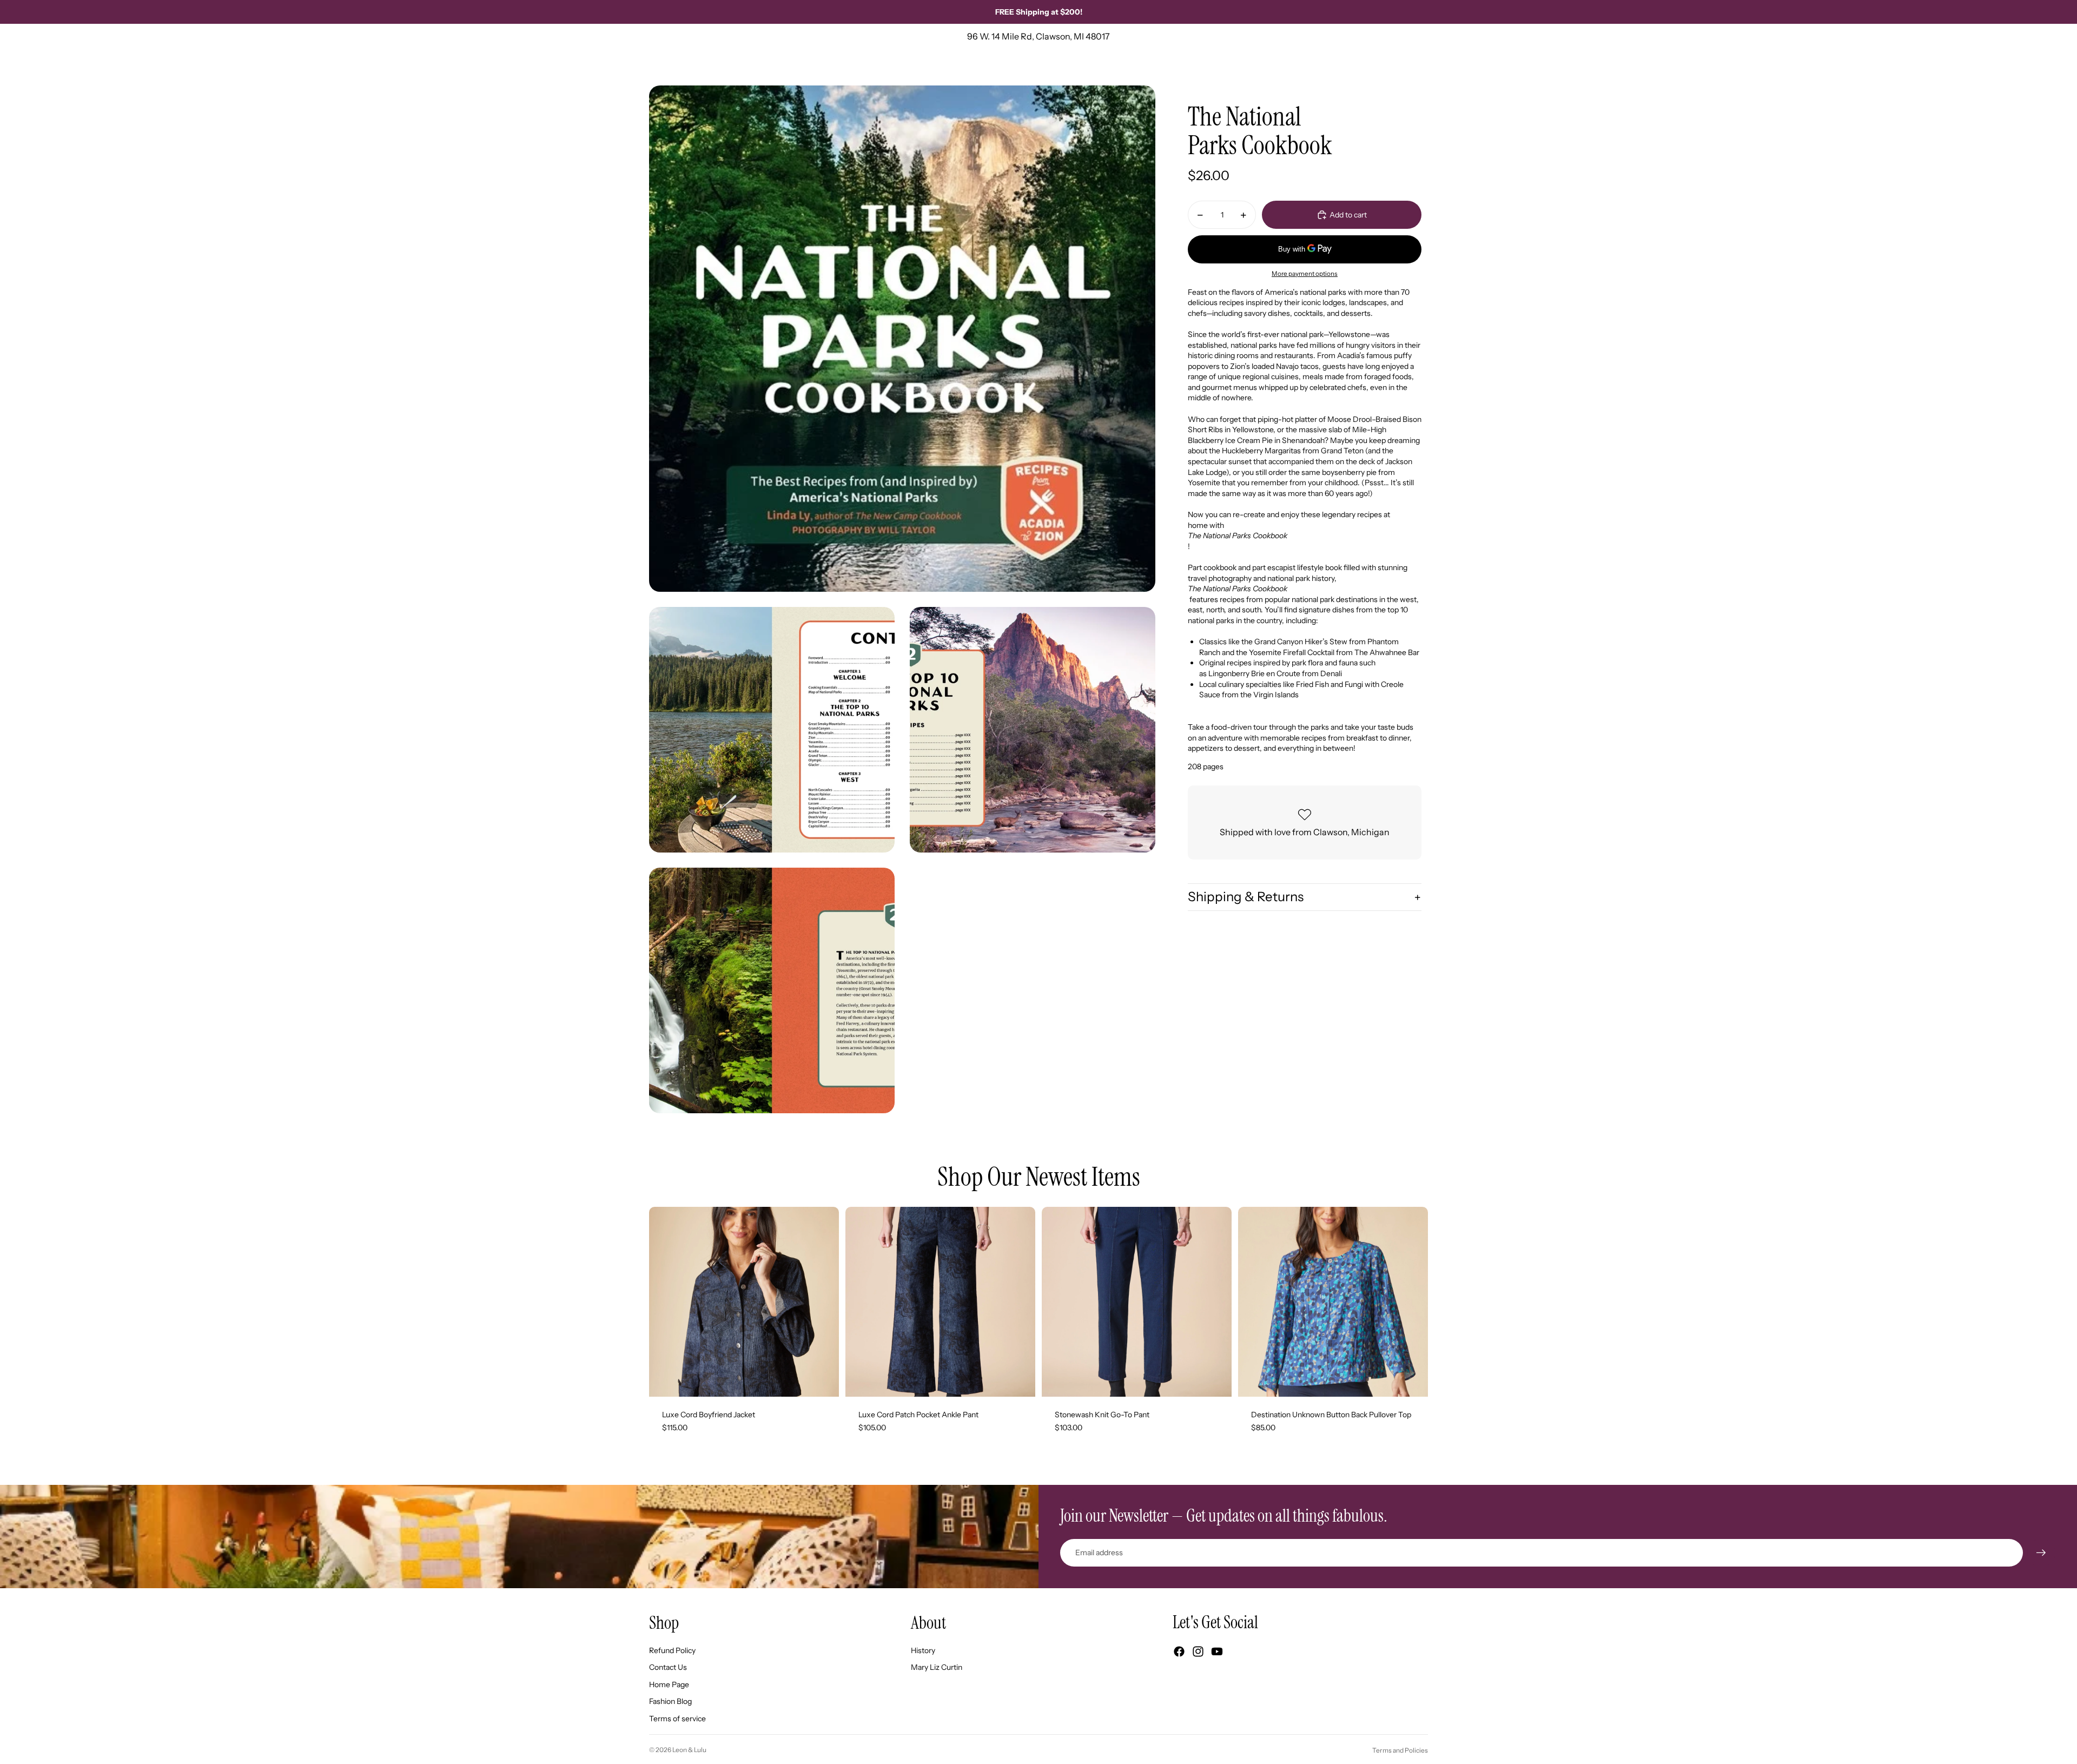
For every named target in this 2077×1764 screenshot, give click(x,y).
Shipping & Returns (1246, 897)
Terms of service (677, 1719)
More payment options (1305, 274)
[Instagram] (1198, 1651)
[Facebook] (1179, 1651)
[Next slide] (823, 1302)
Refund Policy (672, 1650)
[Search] (1370, 67)
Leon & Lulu (689, 1750)
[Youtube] (1217, 1651)
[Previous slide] (665, 1302)
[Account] (1392, 67)
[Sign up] (2041, 1553)
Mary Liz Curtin (937, 1667)
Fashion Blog (670, 1701)
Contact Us (668, 1667)
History (923, 1650)
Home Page (669, 1684)
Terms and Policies (1400, 1750)
